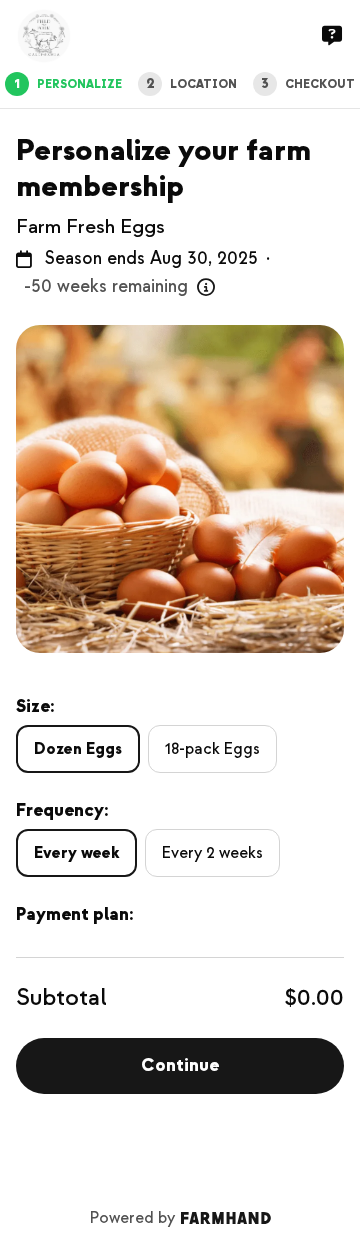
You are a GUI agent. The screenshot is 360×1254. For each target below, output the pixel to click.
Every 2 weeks (212, 853)
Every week (76, 853)
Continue (180, 1065)
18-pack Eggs (212, 749)
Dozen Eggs (78, 749)
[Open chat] (332, 36)
